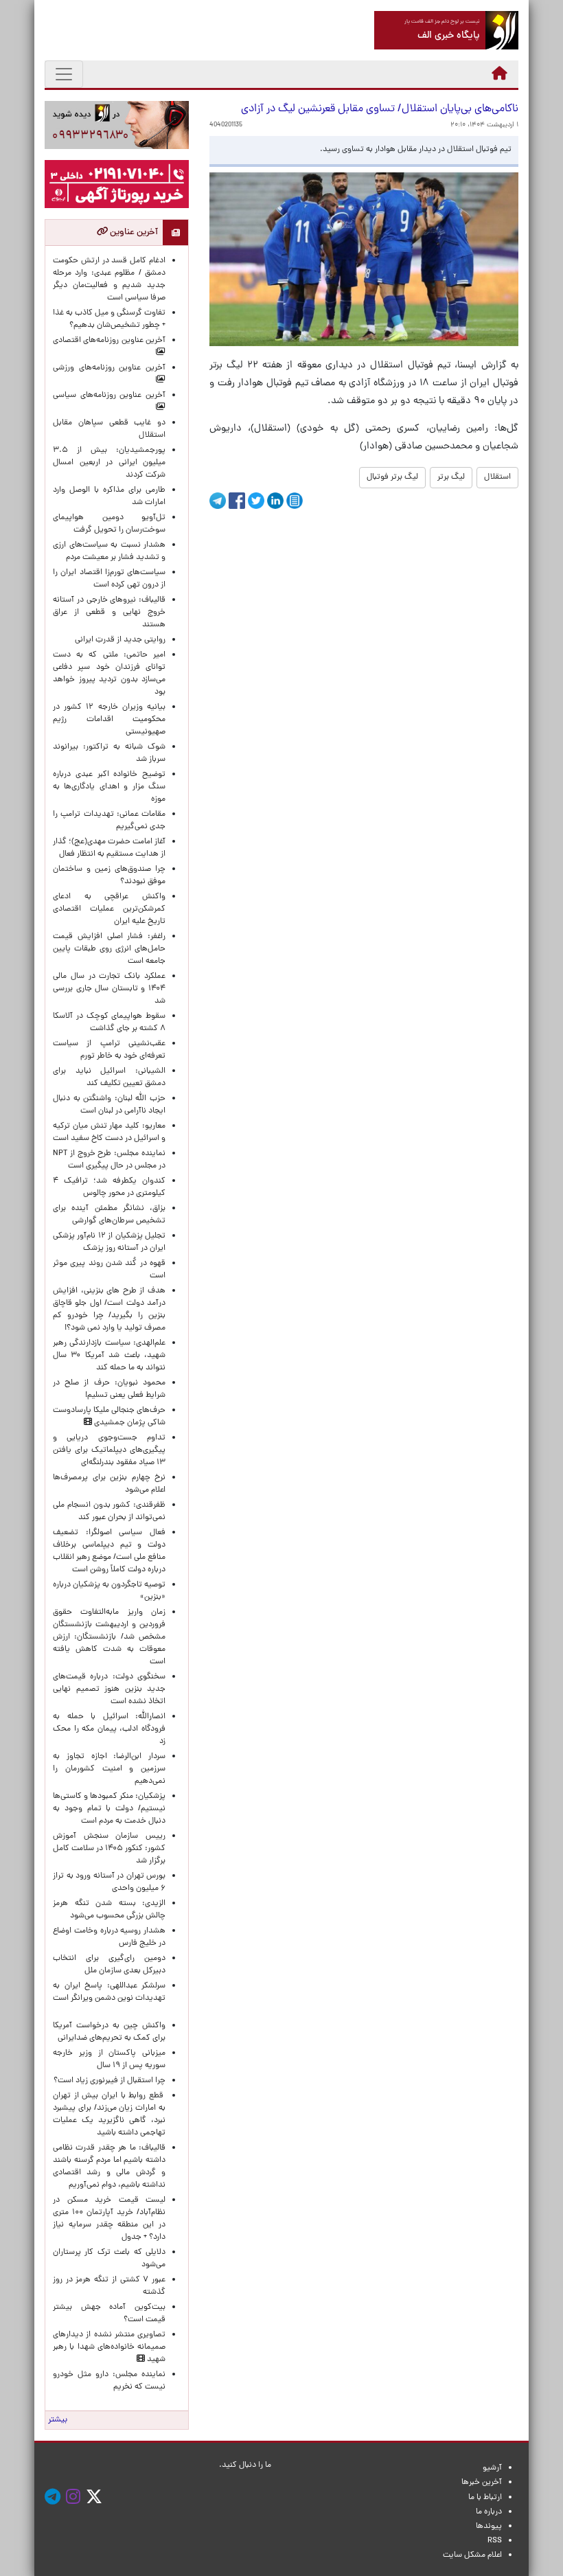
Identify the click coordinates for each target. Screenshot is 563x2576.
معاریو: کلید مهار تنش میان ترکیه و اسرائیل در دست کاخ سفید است (109, 1132)
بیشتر (58, 2420)
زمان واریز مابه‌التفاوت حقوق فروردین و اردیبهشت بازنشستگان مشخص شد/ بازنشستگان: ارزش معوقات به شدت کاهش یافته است (109, 1637)
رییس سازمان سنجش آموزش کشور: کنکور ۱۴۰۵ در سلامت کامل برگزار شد (109, 1849)
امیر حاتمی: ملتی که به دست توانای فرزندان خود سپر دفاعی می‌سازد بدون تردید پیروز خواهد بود (109, 674)
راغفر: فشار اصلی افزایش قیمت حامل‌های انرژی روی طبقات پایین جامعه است (109, 949)
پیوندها (489, 2527)
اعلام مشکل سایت (472, 2555)
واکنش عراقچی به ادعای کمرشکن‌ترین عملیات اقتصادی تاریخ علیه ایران (109, 909)
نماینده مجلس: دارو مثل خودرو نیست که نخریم (109, 2381)
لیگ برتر (451, 477)
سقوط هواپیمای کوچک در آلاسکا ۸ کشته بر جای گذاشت (109, 1023)
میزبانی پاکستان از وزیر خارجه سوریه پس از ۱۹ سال (109, 2060)
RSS (495, 2541)
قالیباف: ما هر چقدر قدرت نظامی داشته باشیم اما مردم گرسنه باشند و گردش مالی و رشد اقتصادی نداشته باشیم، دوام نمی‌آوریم (109, 2167)
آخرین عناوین (133, 232)
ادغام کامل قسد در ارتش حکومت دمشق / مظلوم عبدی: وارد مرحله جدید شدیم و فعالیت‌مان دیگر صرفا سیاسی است (109, 280)
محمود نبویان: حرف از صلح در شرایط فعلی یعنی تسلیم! (109, 1389)
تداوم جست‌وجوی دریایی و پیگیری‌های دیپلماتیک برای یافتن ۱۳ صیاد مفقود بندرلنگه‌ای (109, 1450)
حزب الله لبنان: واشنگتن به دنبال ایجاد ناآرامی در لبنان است (109, 1105)
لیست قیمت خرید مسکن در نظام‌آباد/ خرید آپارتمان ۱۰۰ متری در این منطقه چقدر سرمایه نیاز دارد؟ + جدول (109, 2219)
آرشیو (492, 2468)
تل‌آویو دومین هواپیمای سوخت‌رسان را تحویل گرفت (109, 524)
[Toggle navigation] (64, 74)
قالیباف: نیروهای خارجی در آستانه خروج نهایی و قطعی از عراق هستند (109, 613)
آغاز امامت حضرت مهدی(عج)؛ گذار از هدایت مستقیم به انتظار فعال (109, 848)
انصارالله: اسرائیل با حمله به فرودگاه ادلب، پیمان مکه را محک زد (109, 1729)
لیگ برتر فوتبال (392, 477)
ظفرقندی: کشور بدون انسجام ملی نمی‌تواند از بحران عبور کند (109, 1512)
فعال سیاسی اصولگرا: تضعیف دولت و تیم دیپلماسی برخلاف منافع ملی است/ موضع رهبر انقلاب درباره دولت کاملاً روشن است (109, 1551)
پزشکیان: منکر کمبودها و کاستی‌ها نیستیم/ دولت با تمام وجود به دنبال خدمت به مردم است (109, 1809)
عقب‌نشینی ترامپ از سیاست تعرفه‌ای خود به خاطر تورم (109, 1050)
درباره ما (489, 2512)
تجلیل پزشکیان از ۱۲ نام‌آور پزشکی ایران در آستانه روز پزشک (109, 1242)
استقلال (497, 477)
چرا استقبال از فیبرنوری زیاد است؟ (110, 2081)
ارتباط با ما (485, 2498)
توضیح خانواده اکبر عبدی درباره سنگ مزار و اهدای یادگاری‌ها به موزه (109, 787)
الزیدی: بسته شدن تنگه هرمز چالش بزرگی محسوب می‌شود (109, 1910)
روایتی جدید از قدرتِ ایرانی (120, 640)
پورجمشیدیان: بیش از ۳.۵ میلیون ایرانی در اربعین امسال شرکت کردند (109, 463)
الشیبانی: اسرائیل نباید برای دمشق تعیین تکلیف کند (109, 1078)
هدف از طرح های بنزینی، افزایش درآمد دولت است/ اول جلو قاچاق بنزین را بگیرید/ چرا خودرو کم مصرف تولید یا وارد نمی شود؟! (109, 1310)
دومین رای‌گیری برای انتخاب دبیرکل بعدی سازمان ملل (109, 1965)
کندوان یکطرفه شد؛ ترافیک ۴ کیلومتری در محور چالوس (109, 1187)
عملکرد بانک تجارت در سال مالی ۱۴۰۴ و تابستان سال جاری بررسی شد (109, 989)
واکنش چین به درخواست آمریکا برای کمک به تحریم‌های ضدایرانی (109, 2032)
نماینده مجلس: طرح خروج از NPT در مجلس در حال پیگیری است (109, 1160)
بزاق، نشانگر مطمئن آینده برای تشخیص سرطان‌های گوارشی (109, 1215)
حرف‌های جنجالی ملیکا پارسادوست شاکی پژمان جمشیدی (109, 1417)
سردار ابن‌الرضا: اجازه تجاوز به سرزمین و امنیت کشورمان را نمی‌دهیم (109, 1769)
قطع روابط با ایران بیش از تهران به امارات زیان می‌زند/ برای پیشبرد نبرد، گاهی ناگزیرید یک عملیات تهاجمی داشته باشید (109, 2115)
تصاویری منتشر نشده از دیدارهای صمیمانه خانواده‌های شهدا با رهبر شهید (109, 2347)
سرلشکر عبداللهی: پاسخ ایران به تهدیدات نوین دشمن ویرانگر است (109, 1998)
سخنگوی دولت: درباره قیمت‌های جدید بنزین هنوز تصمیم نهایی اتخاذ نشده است (109, 1689)
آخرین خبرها (482, 2483)
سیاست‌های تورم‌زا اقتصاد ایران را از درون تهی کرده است (109, 579)
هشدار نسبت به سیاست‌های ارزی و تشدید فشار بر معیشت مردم (109, 551)
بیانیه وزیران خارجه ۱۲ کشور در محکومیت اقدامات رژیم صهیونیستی (109, 720)
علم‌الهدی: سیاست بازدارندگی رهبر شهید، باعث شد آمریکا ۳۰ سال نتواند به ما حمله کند (109, 1356)
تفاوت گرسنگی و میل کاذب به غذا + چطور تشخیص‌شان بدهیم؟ (109, 319)
